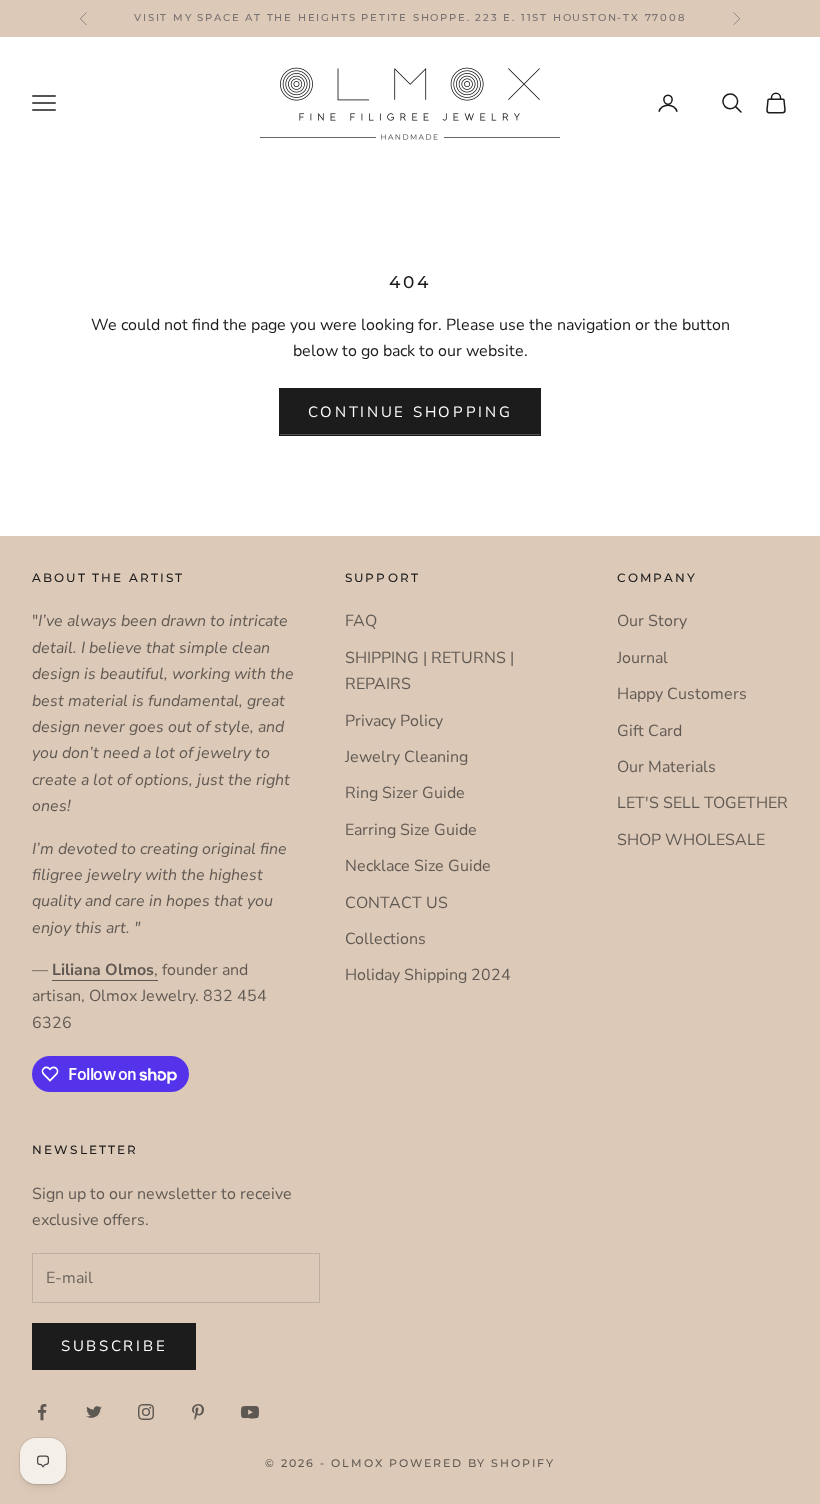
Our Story (652, 621)
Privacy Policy (394, 721)
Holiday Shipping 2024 (428, 975)
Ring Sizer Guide (405, 793)
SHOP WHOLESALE (691, 840)
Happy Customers (682, 694)
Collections (385, 939)
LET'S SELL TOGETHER (702, 803)
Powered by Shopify (472, 1463)
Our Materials (666, 767)
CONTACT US (396, 903)
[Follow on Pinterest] (198, 1412)
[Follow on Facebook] (42, 1412)
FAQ (361, 621)
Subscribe (114, 1346)
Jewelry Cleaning (406, 757)
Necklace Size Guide (418, 866)
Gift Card (649, 731)
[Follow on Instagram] (146, 1412)
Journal (642, 658)
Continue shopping (410, 412)
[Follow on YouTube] (250, 1412)
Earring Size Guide (411, 830)
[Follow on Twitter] (94, 1412)
